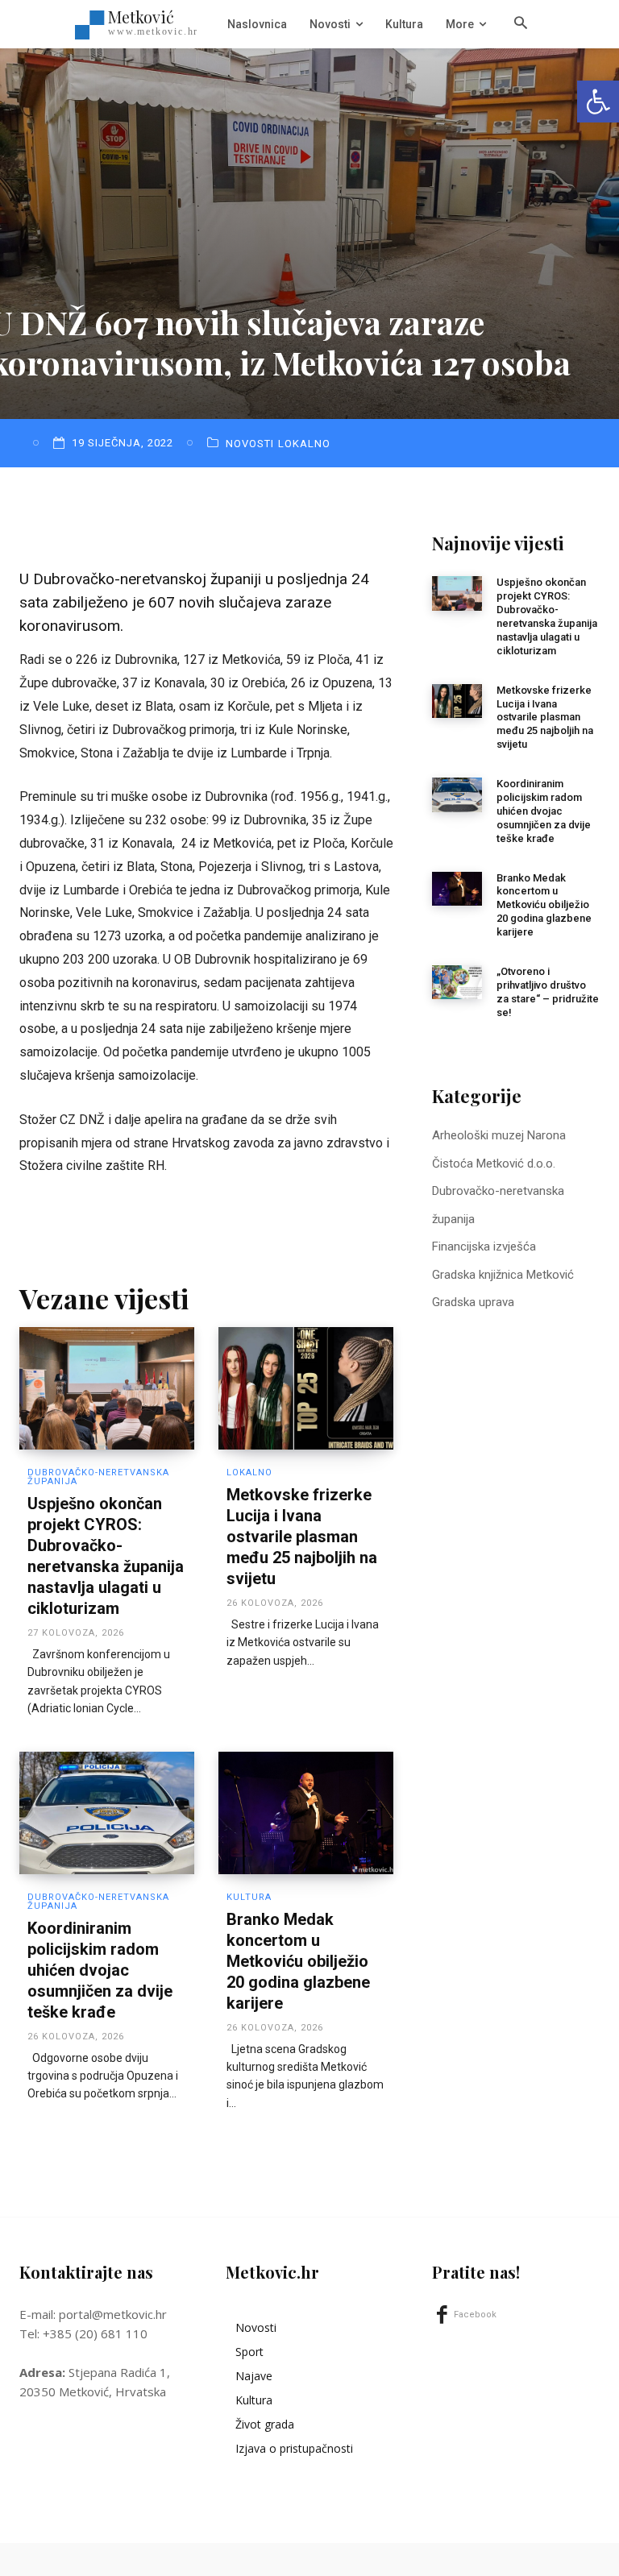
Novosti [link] (250, 444)
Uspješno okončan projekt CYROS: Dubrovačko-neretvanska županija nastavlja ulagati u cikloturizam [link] (547, 616)
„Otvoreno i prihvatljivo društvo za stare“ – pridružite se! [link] (548, 992)
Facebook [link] (475, 2315)
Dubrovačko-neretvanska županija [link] (98, 1477)
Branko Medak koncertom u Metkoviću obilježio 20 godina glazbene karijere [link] (298, 1961)
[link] (598, 102)
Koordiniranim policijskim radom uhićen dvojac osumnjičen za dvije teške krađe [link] (100, 1970)
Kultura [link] (249, 1897)
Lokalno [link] (304, 444)
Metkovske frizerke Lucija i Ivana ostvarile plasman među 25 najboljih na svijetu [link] (302, 1537)
